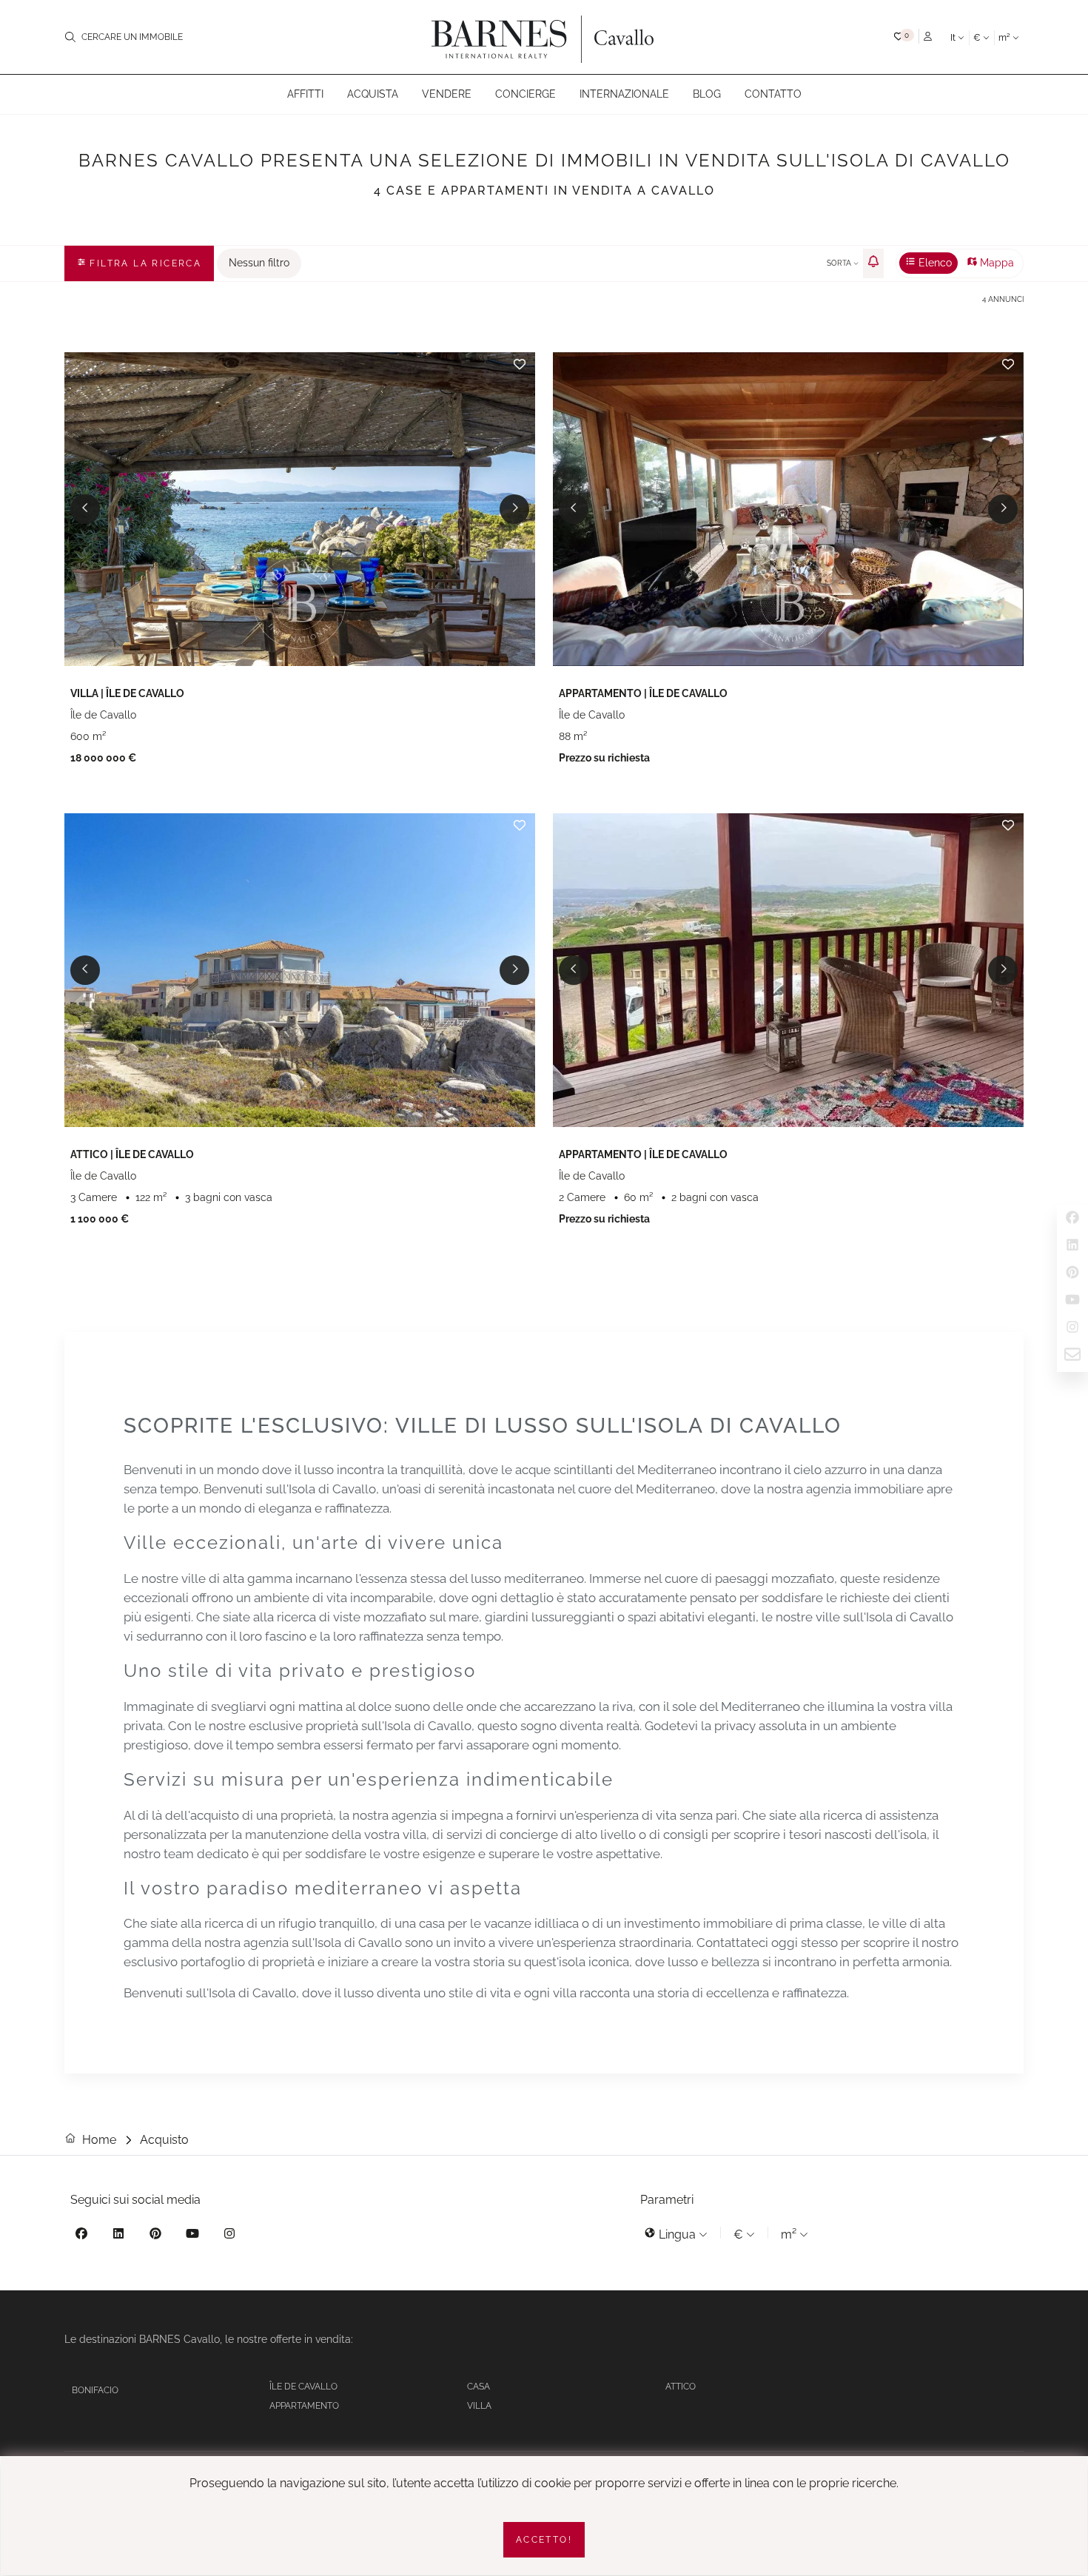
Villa (479, 2406)
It (954, 38)
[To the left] (85, 509)
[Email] (1072, 1357)
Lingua (677, 2234)
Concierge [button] (525, 94)
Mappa (995, 263)
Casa (478, 2387)
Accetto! (544, 2540)
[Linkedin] (118, 2236)
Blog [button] (707, 94)
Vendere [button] (447, 94)
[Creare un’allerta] (873, 263)
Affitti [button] (305, 94)
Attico (681, 2387)
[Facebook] (81, 2236)
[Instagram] (229, 2236)
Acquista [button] (373, 94)
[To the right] (514, 509)
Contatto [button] (773, 94)
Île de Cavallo (303, 2387)
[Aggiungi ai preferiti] (520, 364)
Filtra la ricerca (144, 263)
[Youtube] (192, 2236)
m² (1005, 38)
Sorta (840, 263)
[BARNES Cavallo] (544, 37)
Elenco (934, 263)
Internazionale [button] (624, 94)
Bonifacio (95, 2390)
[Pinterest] (155, 2236)
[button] (904, 36)
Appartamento (304, 2406)
